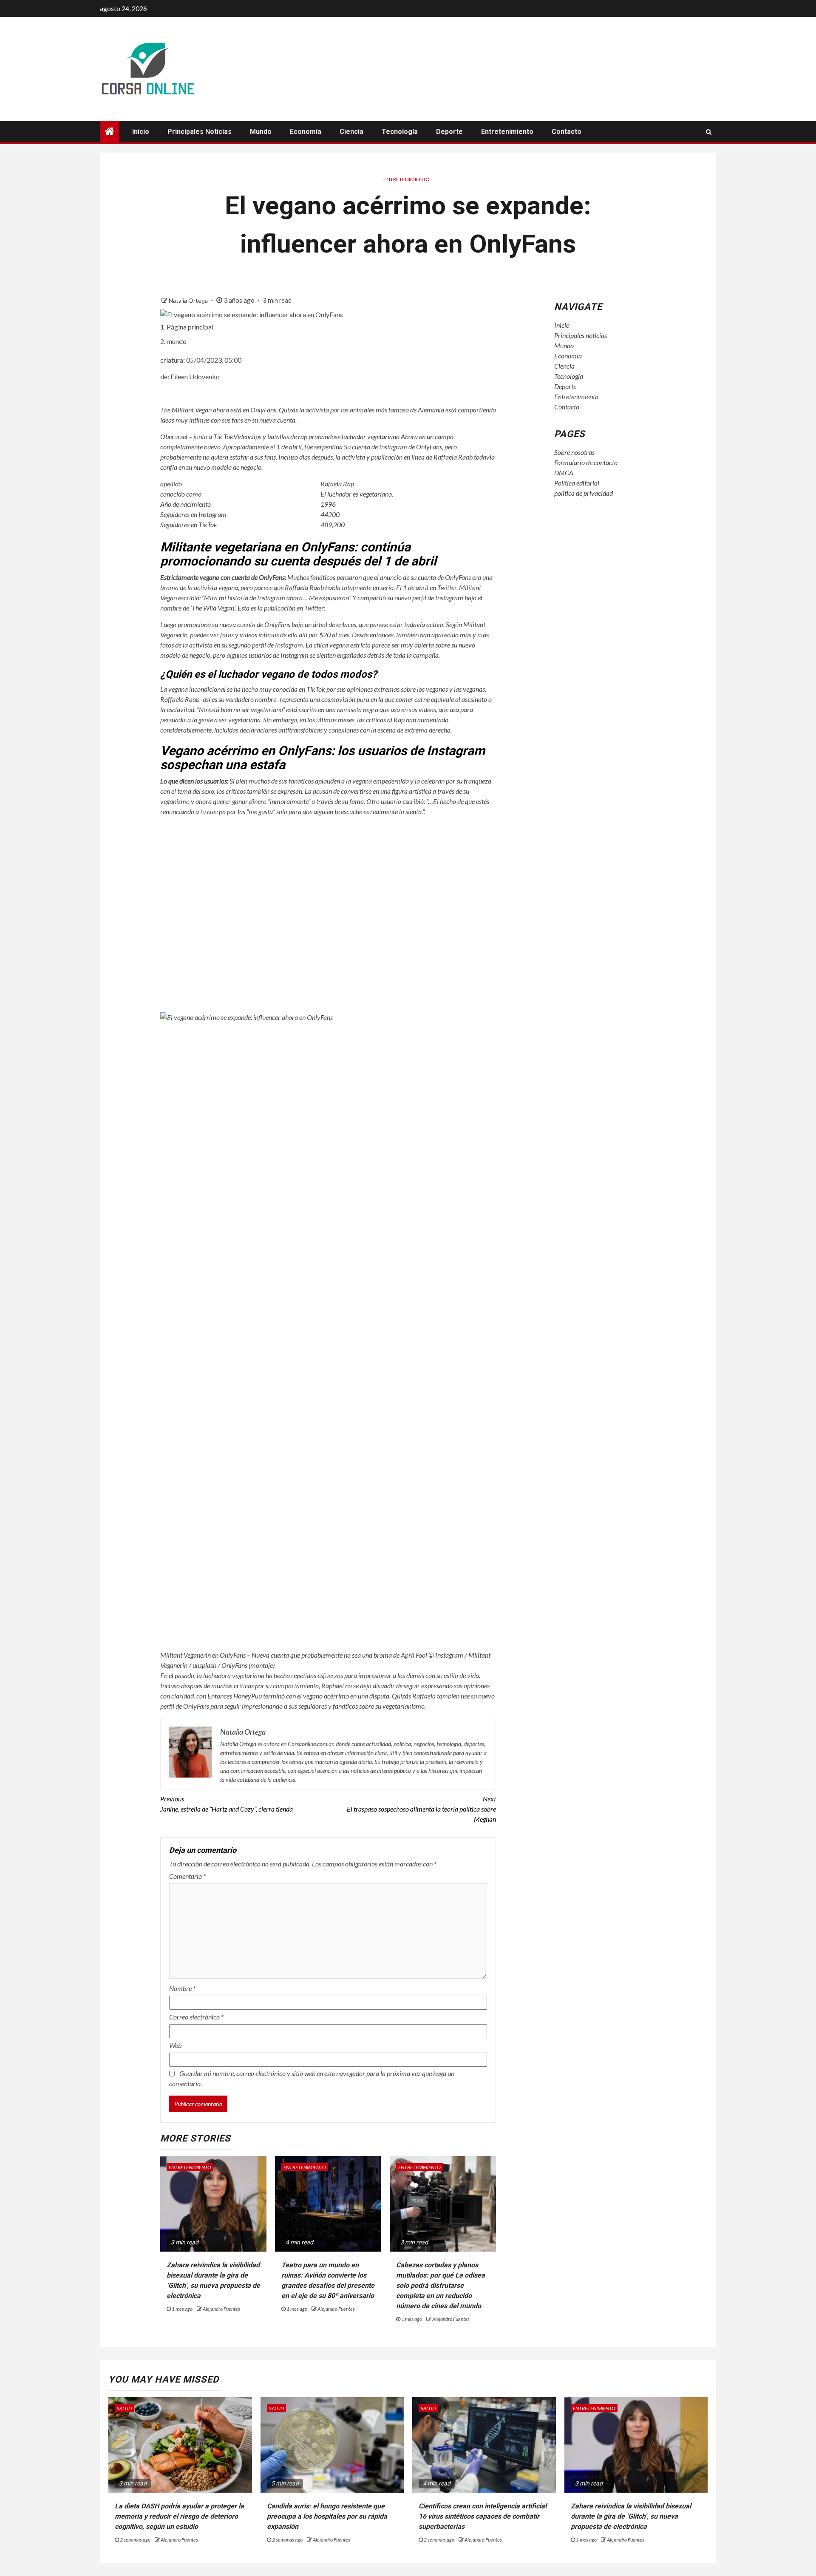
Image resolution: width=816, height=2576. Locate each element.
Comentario (187, 1876)
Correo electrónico (196, 2017)
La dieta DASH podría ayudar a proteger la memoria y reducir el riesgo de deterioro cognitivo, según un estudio (179, 2516)
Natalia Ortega (189, 300)
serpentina (328, 447)
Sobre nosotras (574, 452)
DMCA (564, 473)
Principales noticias (200, 132)
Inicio (141, 132)
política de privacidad (584, 493)
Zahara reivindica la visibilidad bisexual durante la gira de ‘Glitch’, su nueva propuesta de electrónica (631, 2516)
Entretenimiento (507, 132)
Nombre (182, 1988)
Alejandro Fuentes (221, 2309)
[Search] (709, 132)
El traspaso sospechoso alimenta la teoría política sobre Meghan (421, 1809)
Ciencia (351, 132)
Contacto (567, 132)
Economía (306, 132)
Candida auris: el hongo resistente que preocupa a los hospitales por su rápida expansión (327, 2516)
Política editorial (577, 483)
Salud (124, 2408)
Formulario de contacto (586, 462)
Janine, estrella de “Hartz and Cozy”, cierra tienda (227, 1804)
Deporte (449, 132)
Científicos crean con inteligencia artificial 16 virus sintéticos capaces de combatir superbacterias (483, 2516)
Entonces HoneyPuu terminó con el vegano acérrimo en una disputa (298, 1696)
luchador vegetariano (371, 436)
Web (175, 2045)
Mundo (261, 132)
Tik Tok (223, 436)
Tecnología (400, 132)
